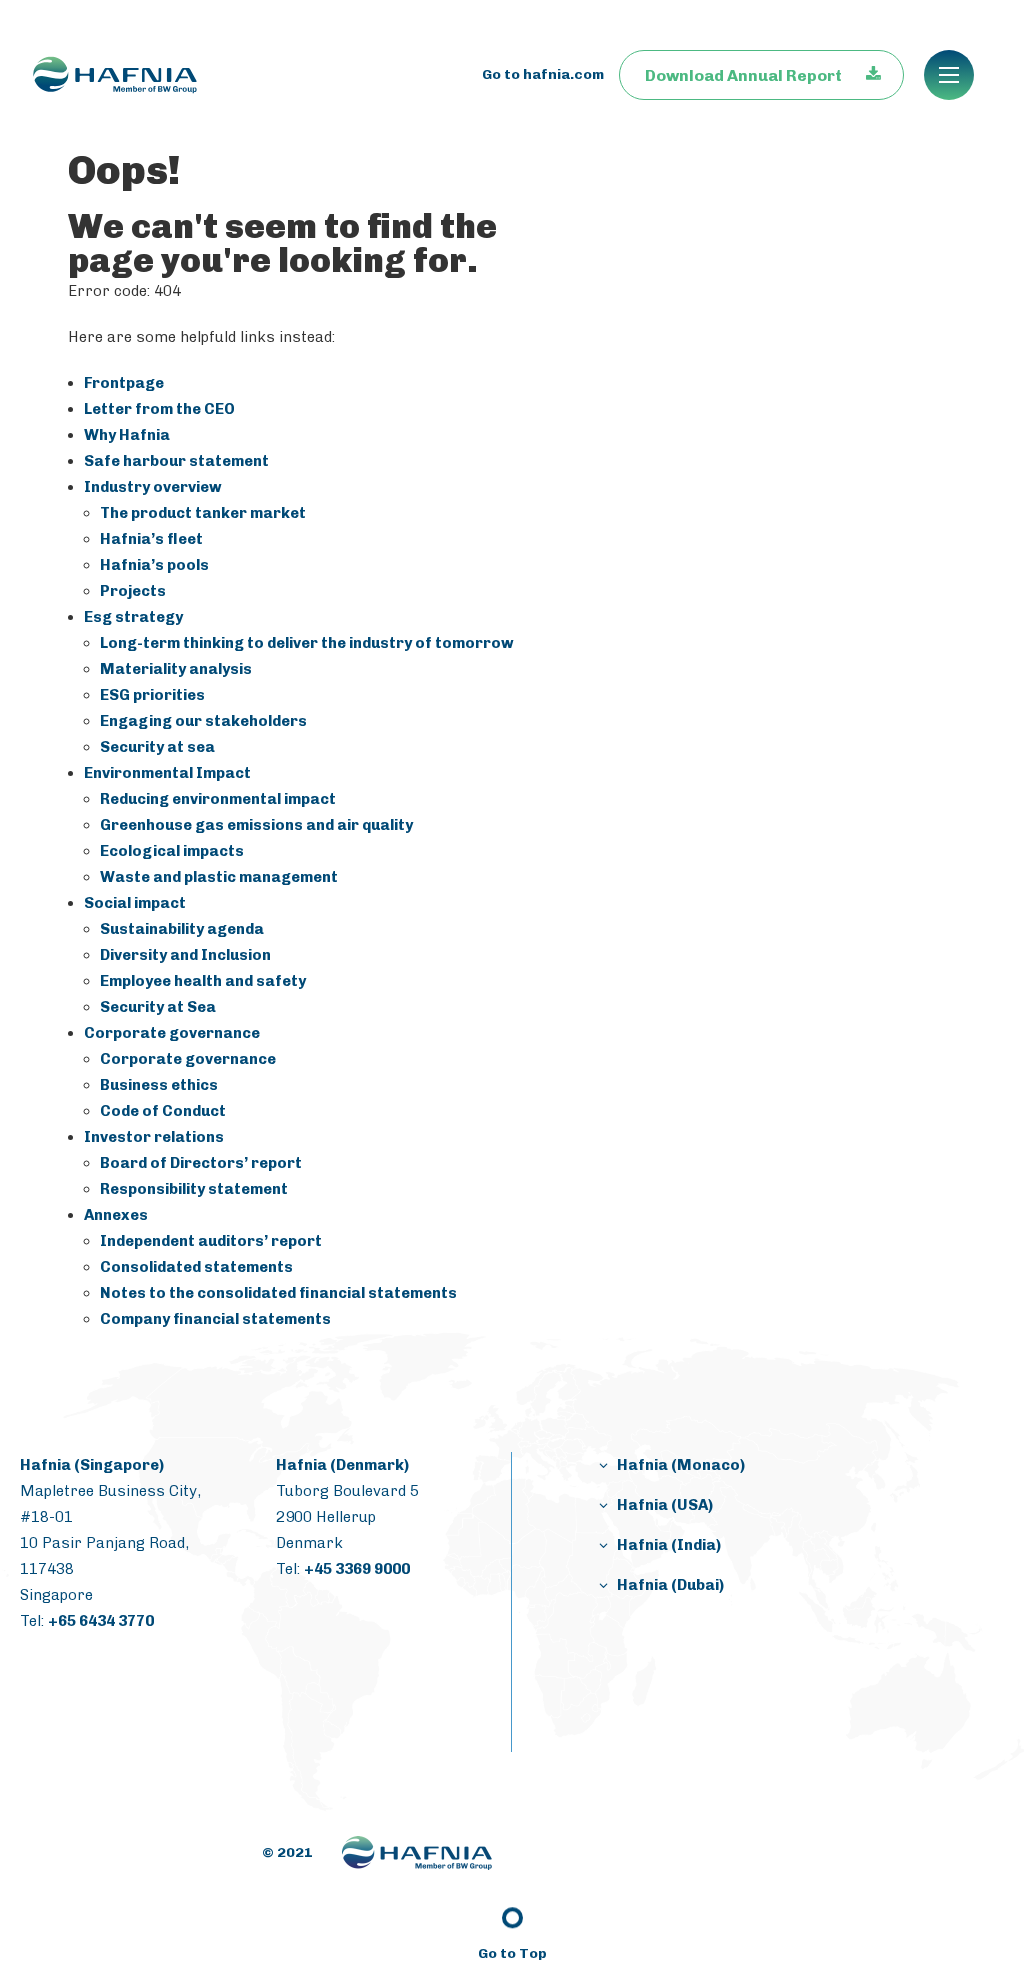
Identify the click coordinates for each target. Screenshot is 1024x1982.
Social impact (135, 903)
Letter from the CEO (159, 409)
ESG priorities (152, 695)
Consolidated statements (196, 1267)
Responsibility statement (194, 1189)
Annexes (116, 1215)
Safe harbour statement (176, 461)
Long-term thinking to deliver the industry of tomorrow (307, 643)
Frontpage (124, 383)
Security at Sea (158, 1007)
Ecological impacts (172, 851)
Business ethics (159, 1085)
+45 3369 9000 (357, 1569)
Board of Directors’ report (201, 1163)
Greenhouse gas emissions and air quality (256, 825)
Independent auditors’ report (211, 1241)
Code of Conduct (163, 1111)
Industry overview (153, 487)
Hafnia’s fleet (151, 539)
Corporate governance (172, 1033)
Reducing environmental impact (218, 799)
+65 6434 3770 (101, 1621)
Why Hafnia (127, 435)
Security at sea (157, 747)
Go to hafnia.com (543, 74)
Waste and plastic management (219, 877)
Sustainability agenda (182, 929)
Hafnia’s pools (154, 565)
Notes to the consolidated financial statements (278, 1293)
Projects (133, 591)
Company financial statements (215, 1319)
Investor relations (154, 1137)
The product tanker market (203, 513)
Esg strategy (133, 617)
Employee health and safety (203, 981)
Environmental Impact (167, 773)
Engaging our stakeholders (203, 721)
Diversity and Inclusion (185, 955)
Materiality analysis (176, 669)
